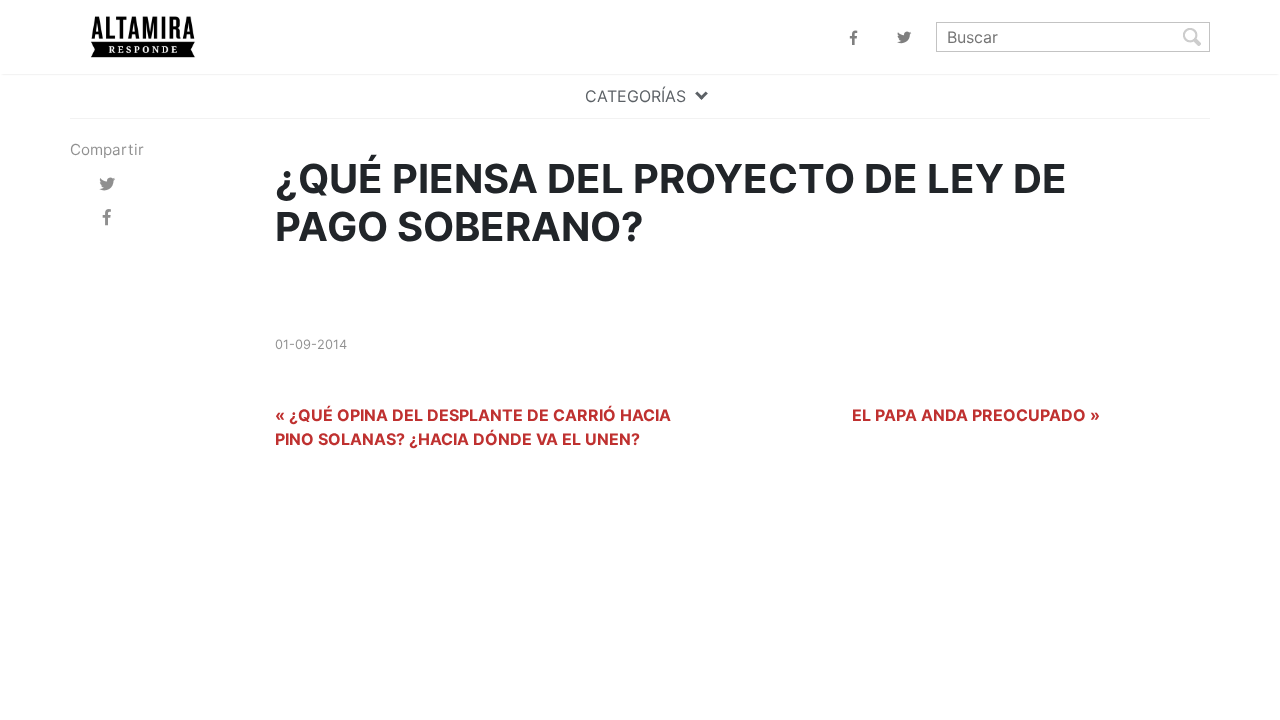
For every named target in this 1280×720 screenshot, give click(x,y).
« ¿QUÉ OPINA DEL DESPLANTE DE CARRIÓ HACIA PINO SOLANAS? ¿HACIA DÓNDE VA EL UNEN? (473, 427)
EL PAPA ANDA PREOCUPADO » (976, 415)
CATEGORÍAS (635, 96)
